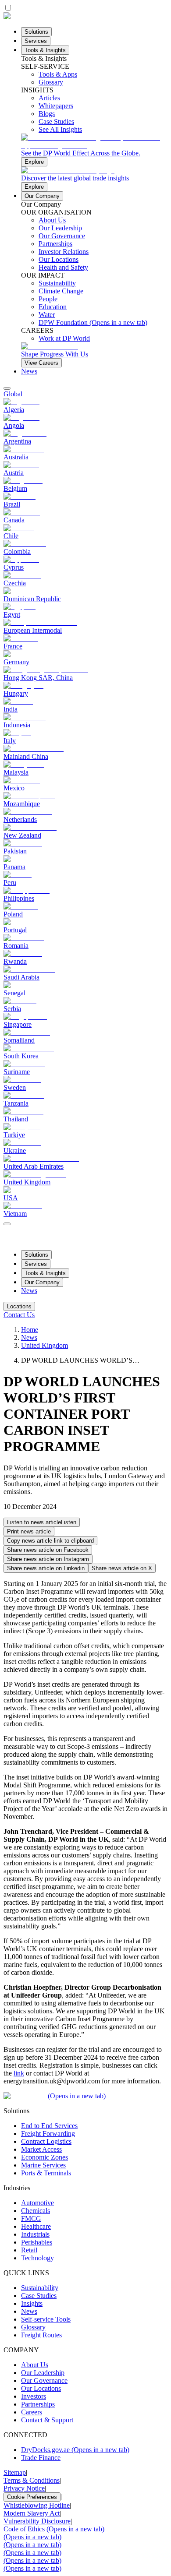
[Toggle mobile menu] (7, 1221)
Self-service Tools (46, 2319)
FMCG (31, 2218)
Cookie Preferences (32, 2497)
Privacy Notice (24, 2488)
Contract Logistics (46, 2141)
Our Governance (44, 2380)
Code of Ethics (54, 2529)
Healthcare (36, 2226)
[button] (42, 1522)
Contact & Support (47, 2420)
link (19, 2073)
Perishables (37, 2242)
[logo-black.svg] (22, 16)
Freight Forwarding (48, 2134)
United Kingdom (45, 1345)
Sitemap (15, 2472)
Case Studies (39, 2296)
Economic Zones (45, 2157)
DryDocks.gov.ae (75, 2450)
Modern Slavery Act (32, 2513)
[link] (94, 150)
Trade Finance (41, 2458)
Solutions (36, 32)
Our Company (42, 196)
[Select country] (7, 388)
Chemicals (36, 2211)
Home (30, 1330)
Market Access (41, 2149)
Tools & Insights (45, 50)
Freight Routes (41, 2335)
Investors (34, 2396)
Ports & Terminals (46, 2173)
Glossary (33, 2327)
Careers (32, 2412)
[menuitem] (85, 394)
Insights (32, 2303)
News (29, 371)
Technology (37, 2258)
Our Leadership (43, 2373)
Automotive (37, 2203)
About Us (35, 2365)
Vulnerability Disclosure (37, 2521)
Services (36, 41)
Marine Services (43, 2165)
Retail (29, 2250)
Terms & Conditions (32, 2480)
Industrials (35, 2234)
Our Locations (41, 2388)
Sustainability (40, 2288)
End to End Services (49, 2126)
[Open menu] (7, 1224)
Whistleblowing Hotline (37, 2505)
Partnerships (38, 2404)
